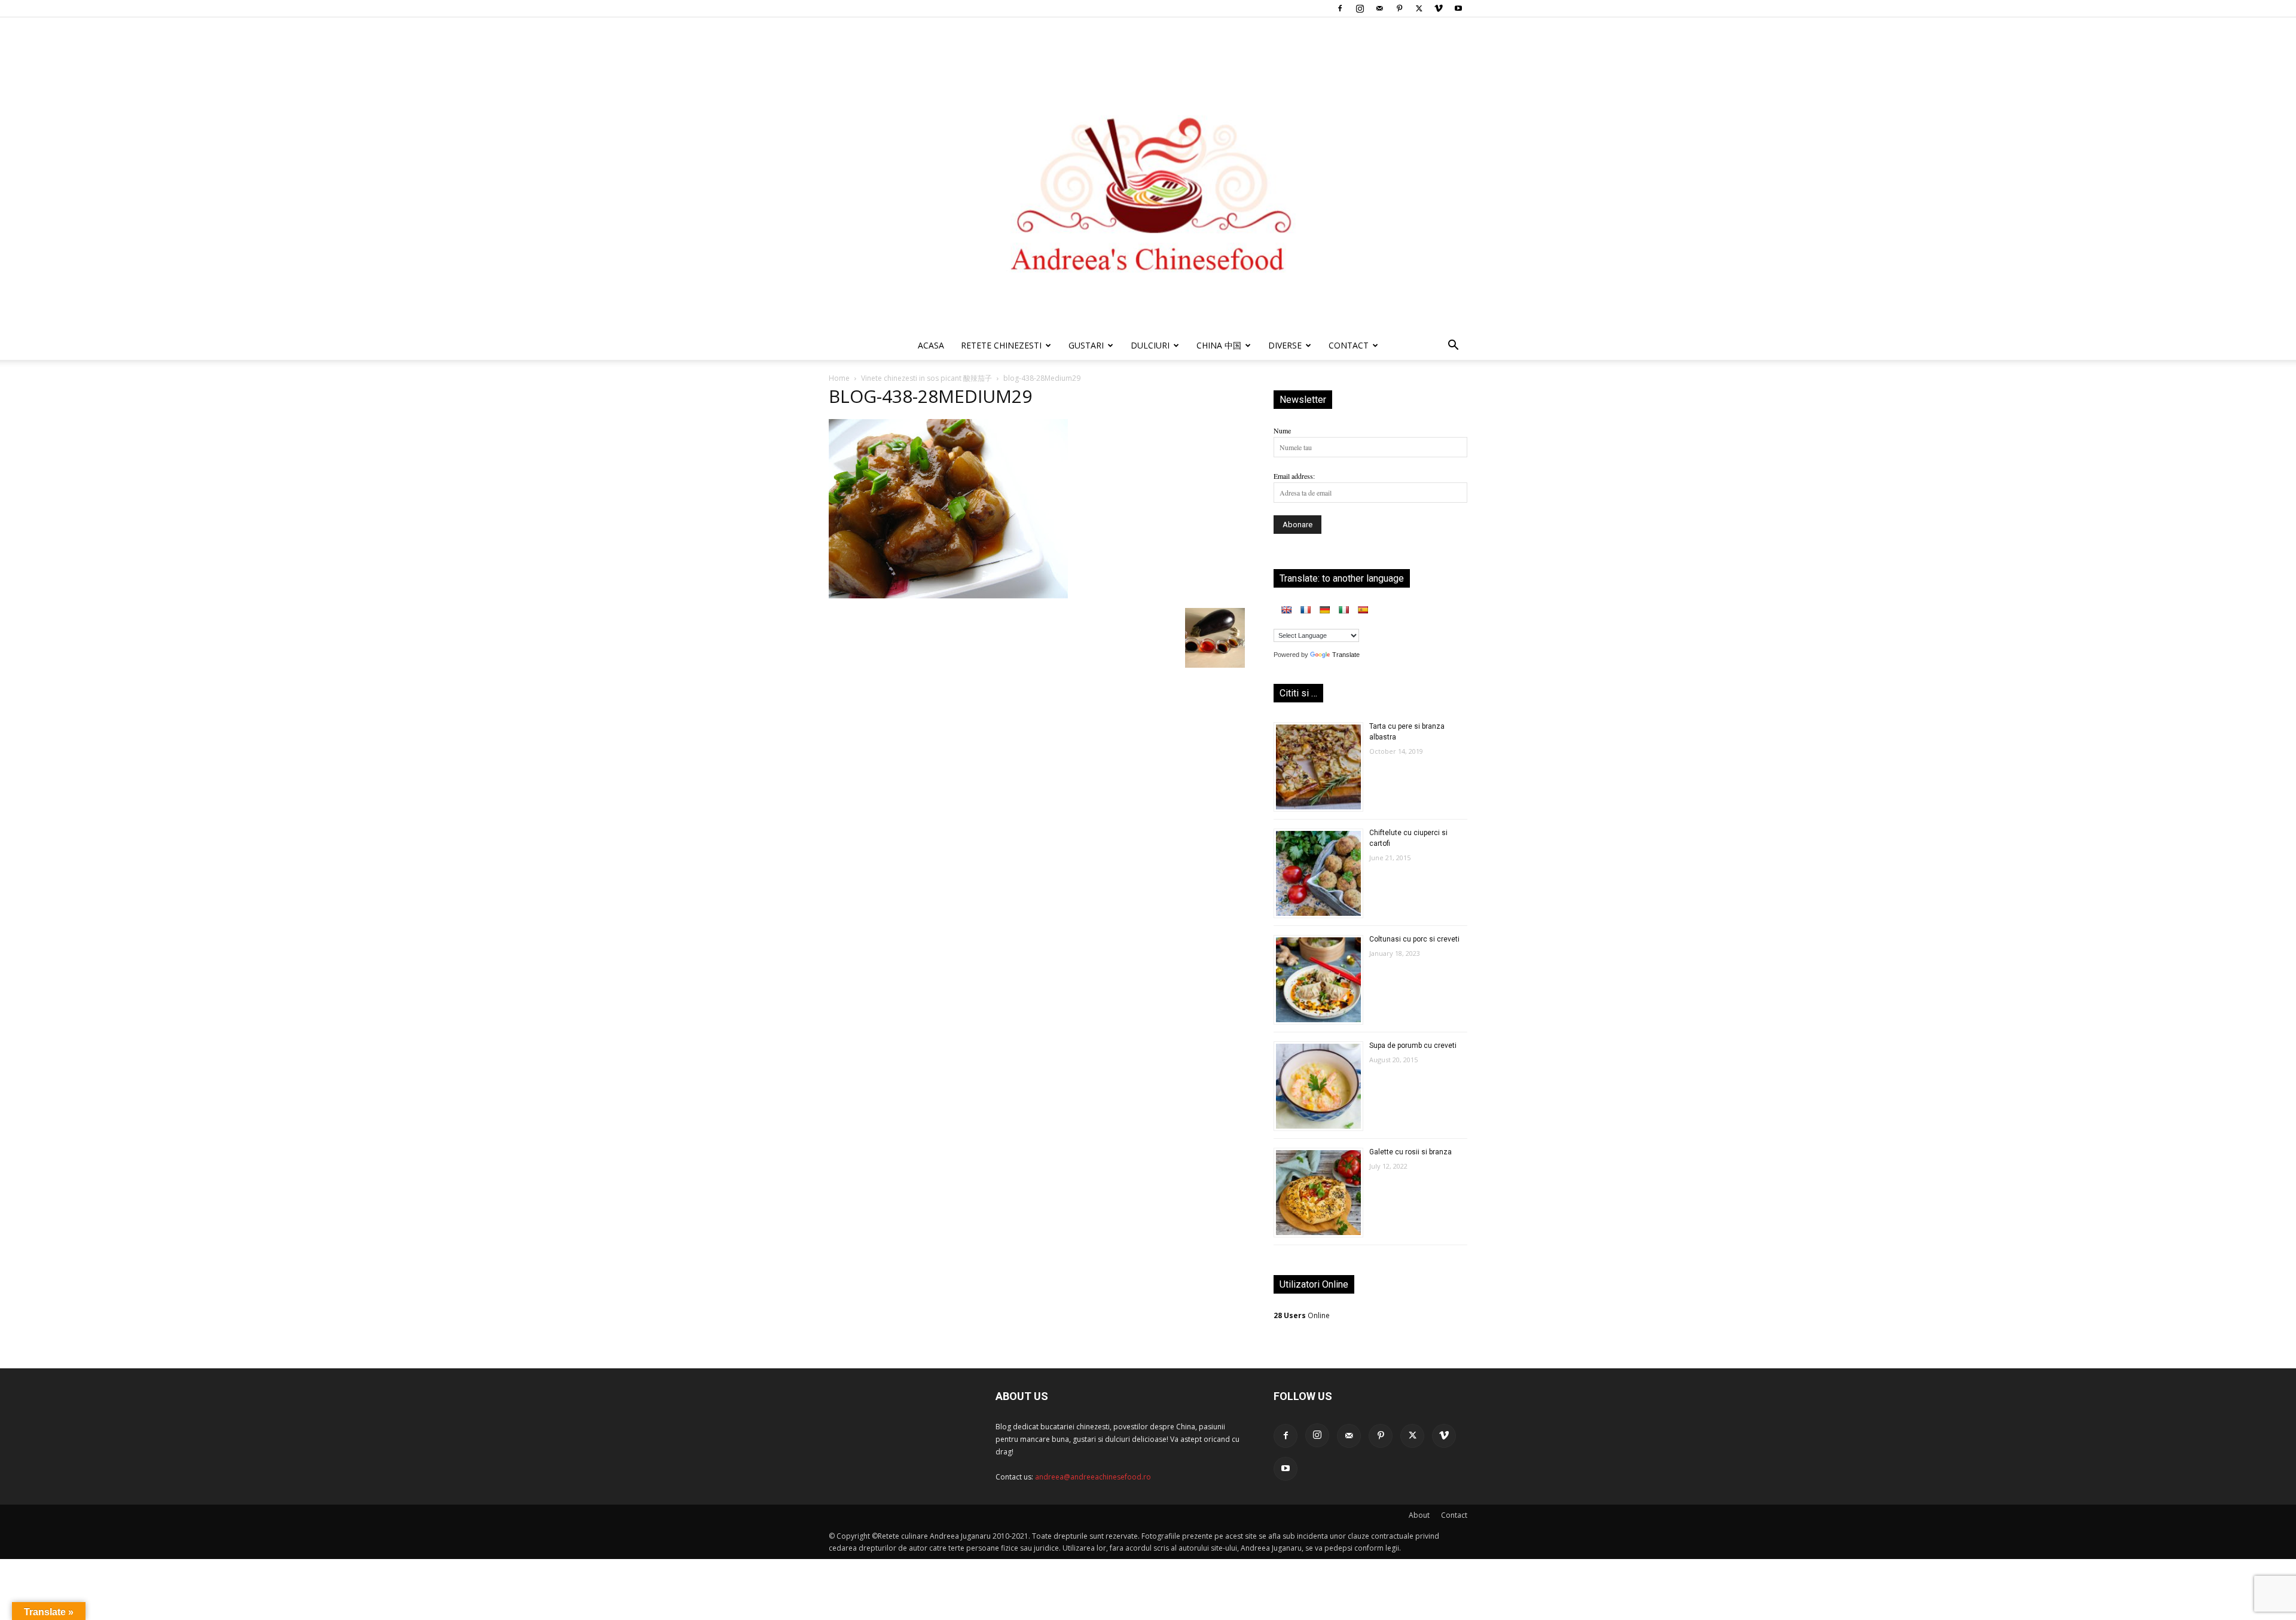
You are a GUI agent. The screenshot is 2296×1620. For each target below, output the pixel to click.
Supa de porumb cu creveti (1413, 1046)
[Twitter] (1419, 8)
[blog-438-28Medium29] (948, 595)
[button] (1453, 347)
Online (1302, 1315)
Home (839, 378)
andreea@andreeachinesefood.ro (1093, 1477)
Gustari (1086, 345)
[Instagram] (1360, 8)
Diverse (1285, 345)
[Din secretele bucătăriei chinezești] (1148, 174)
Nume (1282, 430)
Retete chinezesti (1001, 345)
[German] (1324, 610)
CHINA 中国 (1219, 345)
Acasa (931, 345)
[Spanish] (1363, 610)
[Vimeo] (1439, 8)
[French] (1305, 610)
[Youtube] (1458, 8)
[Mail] (1379, 8)
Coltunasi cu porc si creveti (1414, 939)
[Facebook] (1340, 8)
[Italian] (1344, 610)
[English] (1286, 610)
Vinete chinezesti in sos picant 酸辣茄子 (926, 378)
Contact (1454, 1515)
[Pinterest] (1399, 8)
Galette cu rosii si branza (1410, 1152)
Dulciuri (1150, 345)
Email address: (1294, 476)
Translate (1346, 655)
